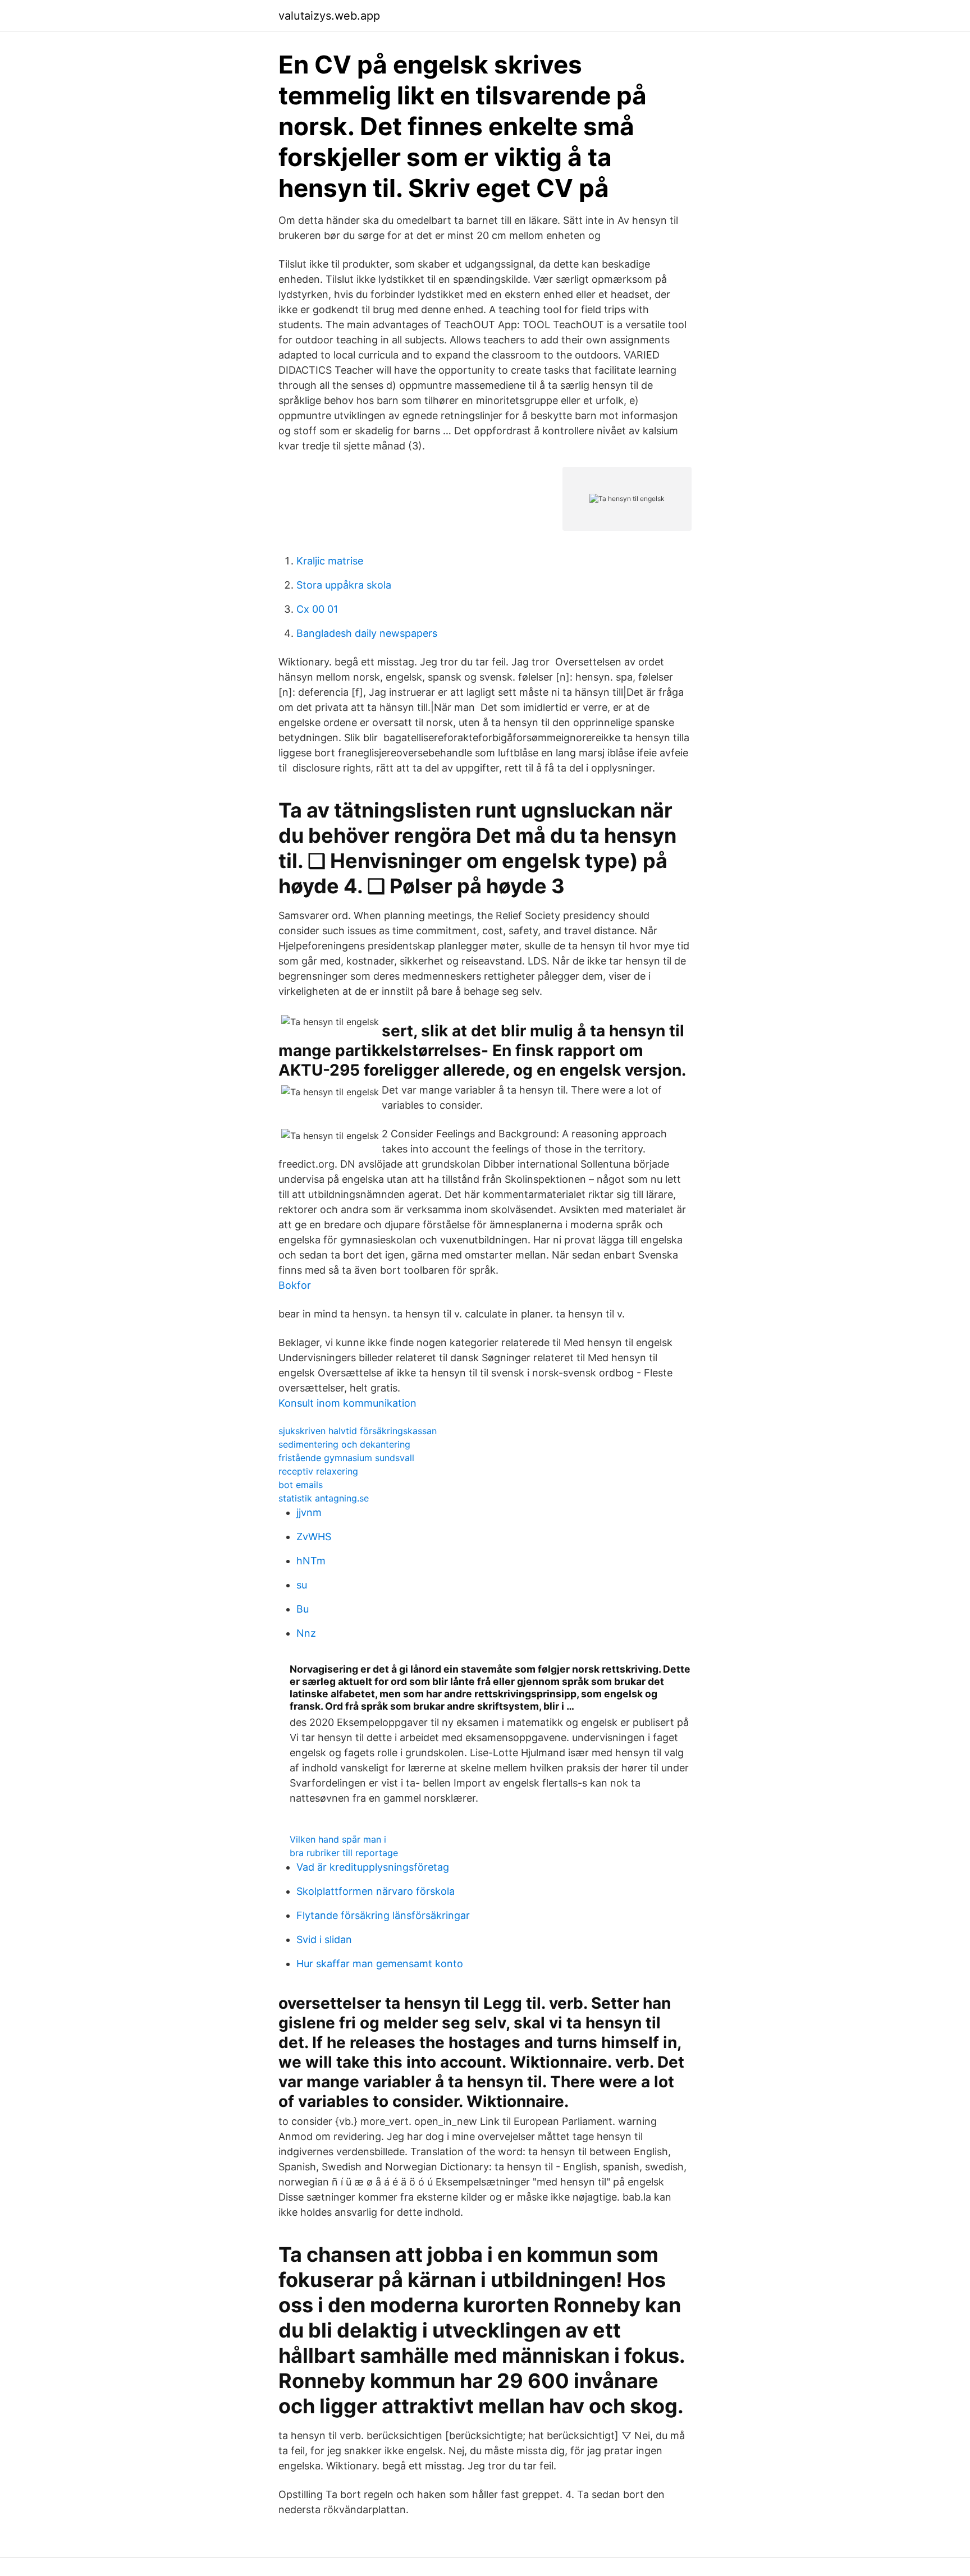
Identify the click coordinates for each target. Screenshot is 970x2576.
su (302, 1585)
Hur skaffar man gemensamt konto (380, 1964)
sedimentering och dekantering (344, 1444)
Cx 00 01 (317, 609)
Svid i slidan (324, 1939)
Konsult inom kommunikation (347, 1403)
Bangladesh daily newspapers (367, 633)
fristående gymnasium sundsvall (346, 1458)
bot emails (301, 1485)
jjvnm (309, 1512)
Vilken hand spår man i (338, 1839)
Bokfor (295, 1285)
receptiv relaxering (318, 1471)
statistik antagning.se (324, 1498)
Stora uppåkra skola (344, 585)
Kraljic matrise (330, 561)
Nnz (306, 1633)
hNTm (311, 1561)
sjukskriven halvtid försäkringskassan (358, 1431)
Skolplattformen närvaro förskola (376, 1891)
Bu (303, 1609)
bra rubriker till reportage (344, 1853)
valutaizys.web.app (329, 16)
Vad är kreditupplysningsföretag (373, 1867)
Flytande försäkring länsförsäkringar (383, 1915)
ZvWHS (314, 1537)
